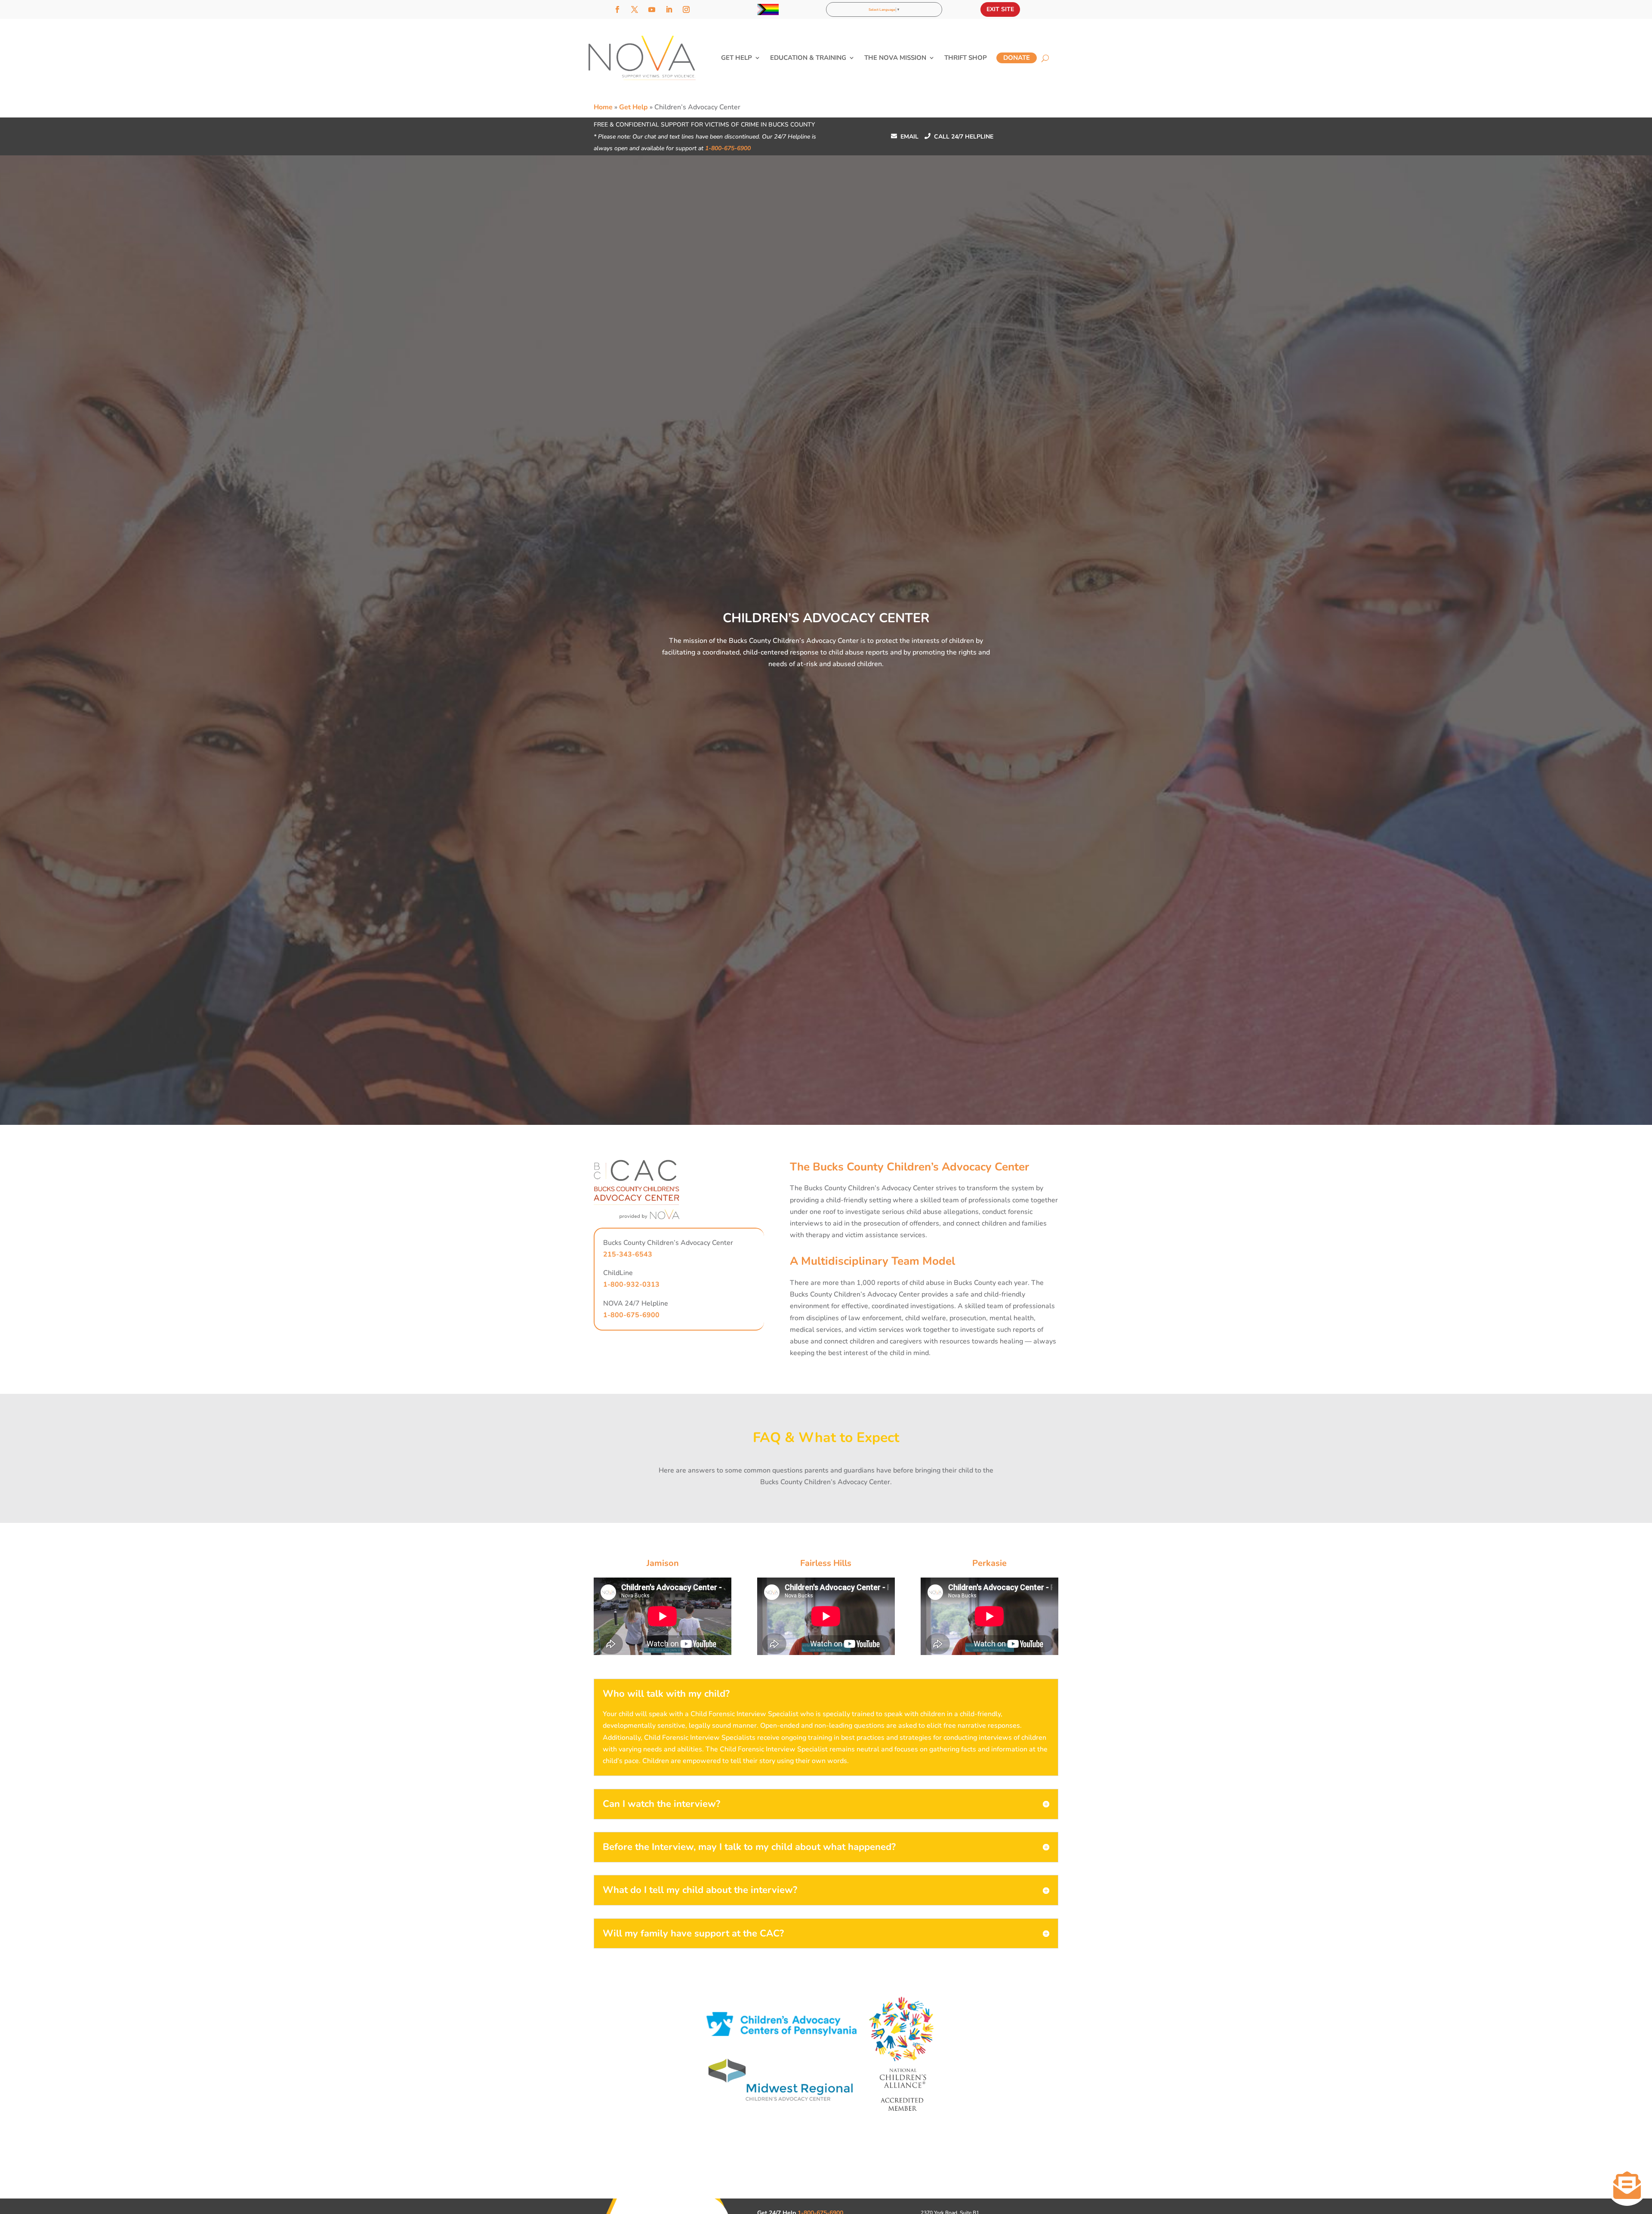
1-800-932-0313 (631, 1285)
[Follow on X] (635, 9)
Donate (1017, 58)
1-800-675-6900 (728, 148)
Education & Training (808, 58)
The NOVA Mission (895, 58)
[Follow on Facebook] (617, 9)
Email (905, 137)
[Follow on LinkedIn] (669, 9)
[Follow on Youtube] (652, 9)
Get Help (737, 58)
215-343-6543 (628, 1254)
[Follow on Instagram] (686, 9)
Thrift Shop (966, 58)
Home (603, 107)
